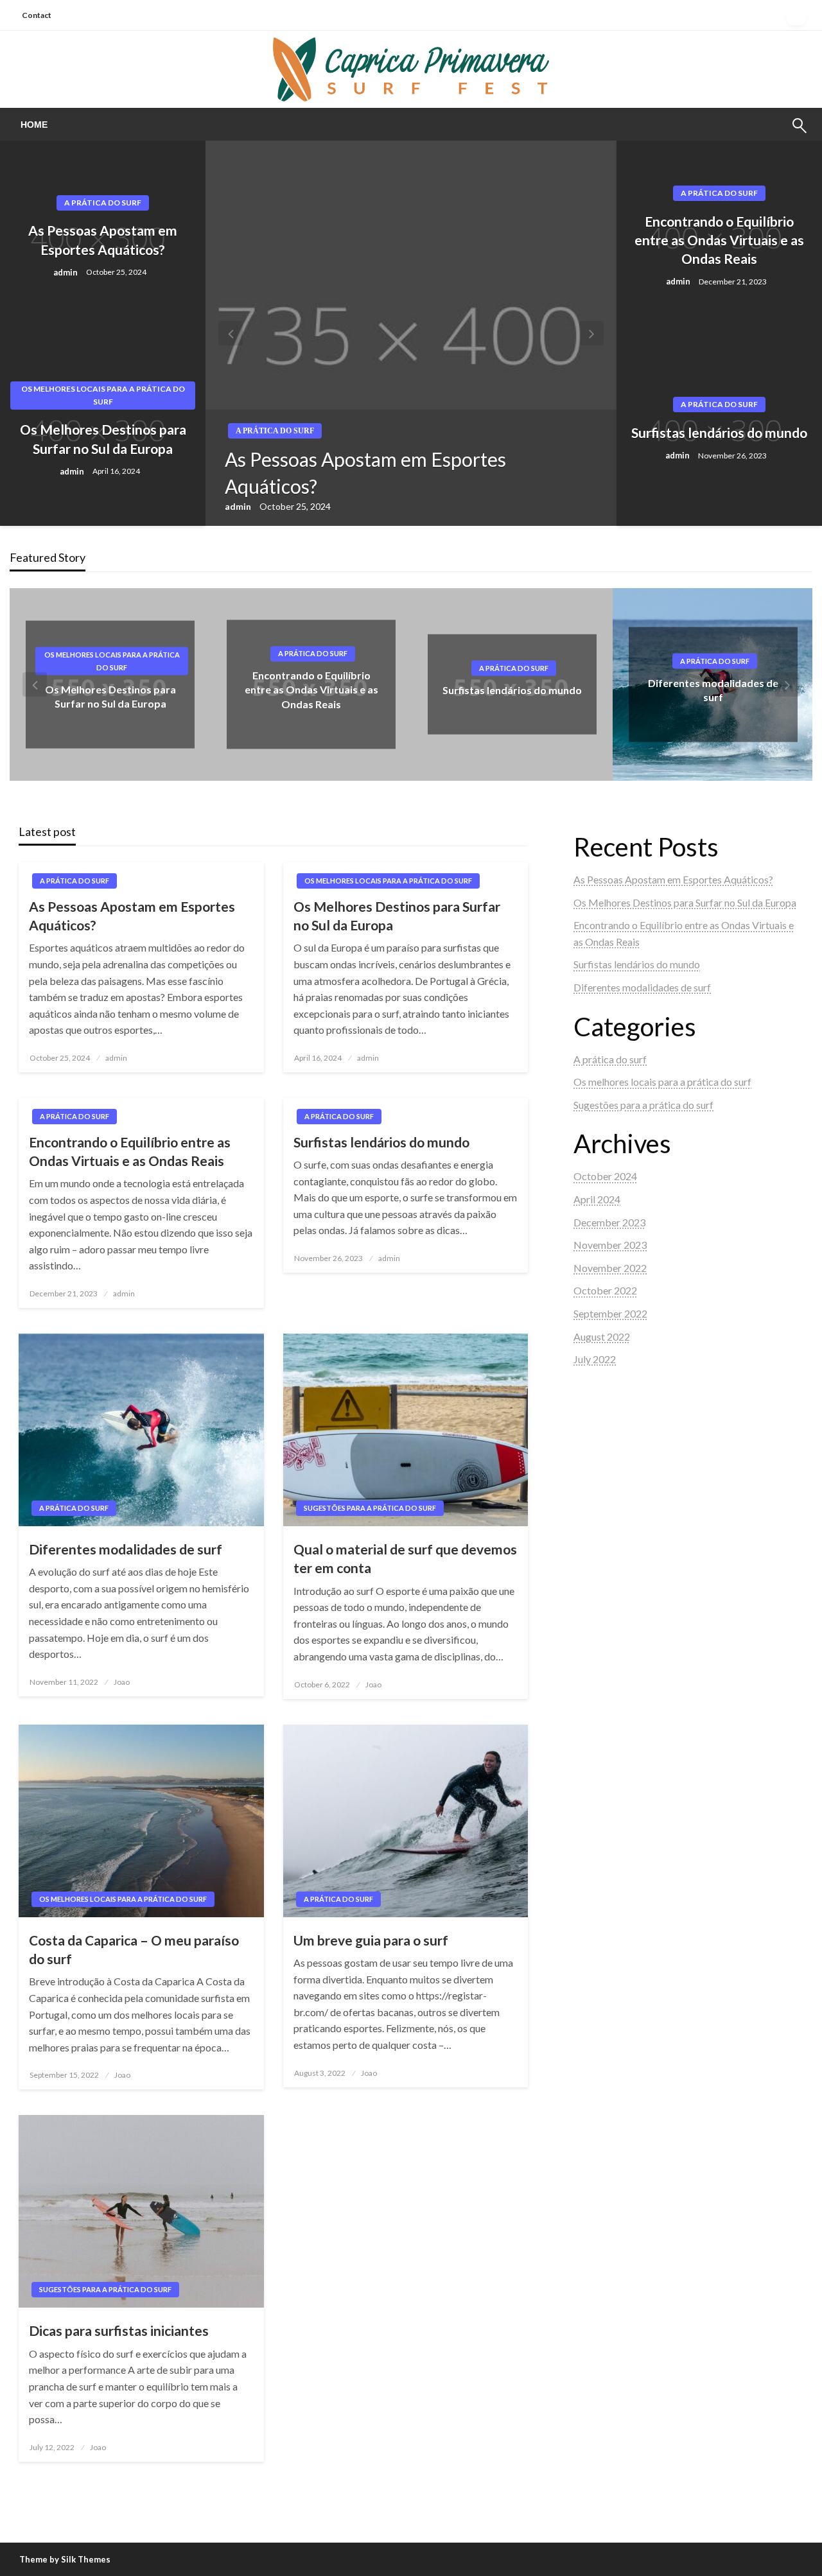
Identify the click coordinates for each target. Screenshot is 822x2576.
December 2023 (609, 1222)
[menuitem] (34, 125)
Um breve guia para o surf (371, 1940)
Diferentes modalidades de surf (126, 1549)
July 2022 (595, 1359)
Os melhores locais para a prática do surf (103, 395)
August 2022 (602, 1336)
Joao (122, 1682)
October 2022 (605, 1290)
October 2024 (605, 1176)
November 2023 (610, 1245)
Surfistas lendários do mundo (719, 432)
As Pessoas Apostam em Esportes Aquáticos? (103, 239)
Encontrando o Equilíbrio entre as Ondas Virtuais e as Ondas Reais (719, 240)
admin (66, 272)
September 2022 (610, 1313)
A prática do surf (103, 203)
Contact (37, 15)
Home (34, 125)
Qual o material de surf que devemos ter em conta (405, 1558)
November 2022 (610, 1268)
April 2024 (597, 1199)
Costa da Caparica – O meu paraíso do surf (134, 1949)
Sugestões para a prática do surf (715, 661)
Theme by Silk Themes (65, 2559)
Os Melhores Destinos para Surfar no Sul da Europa (103, 439)
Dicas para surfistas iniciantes (119, 2330)
